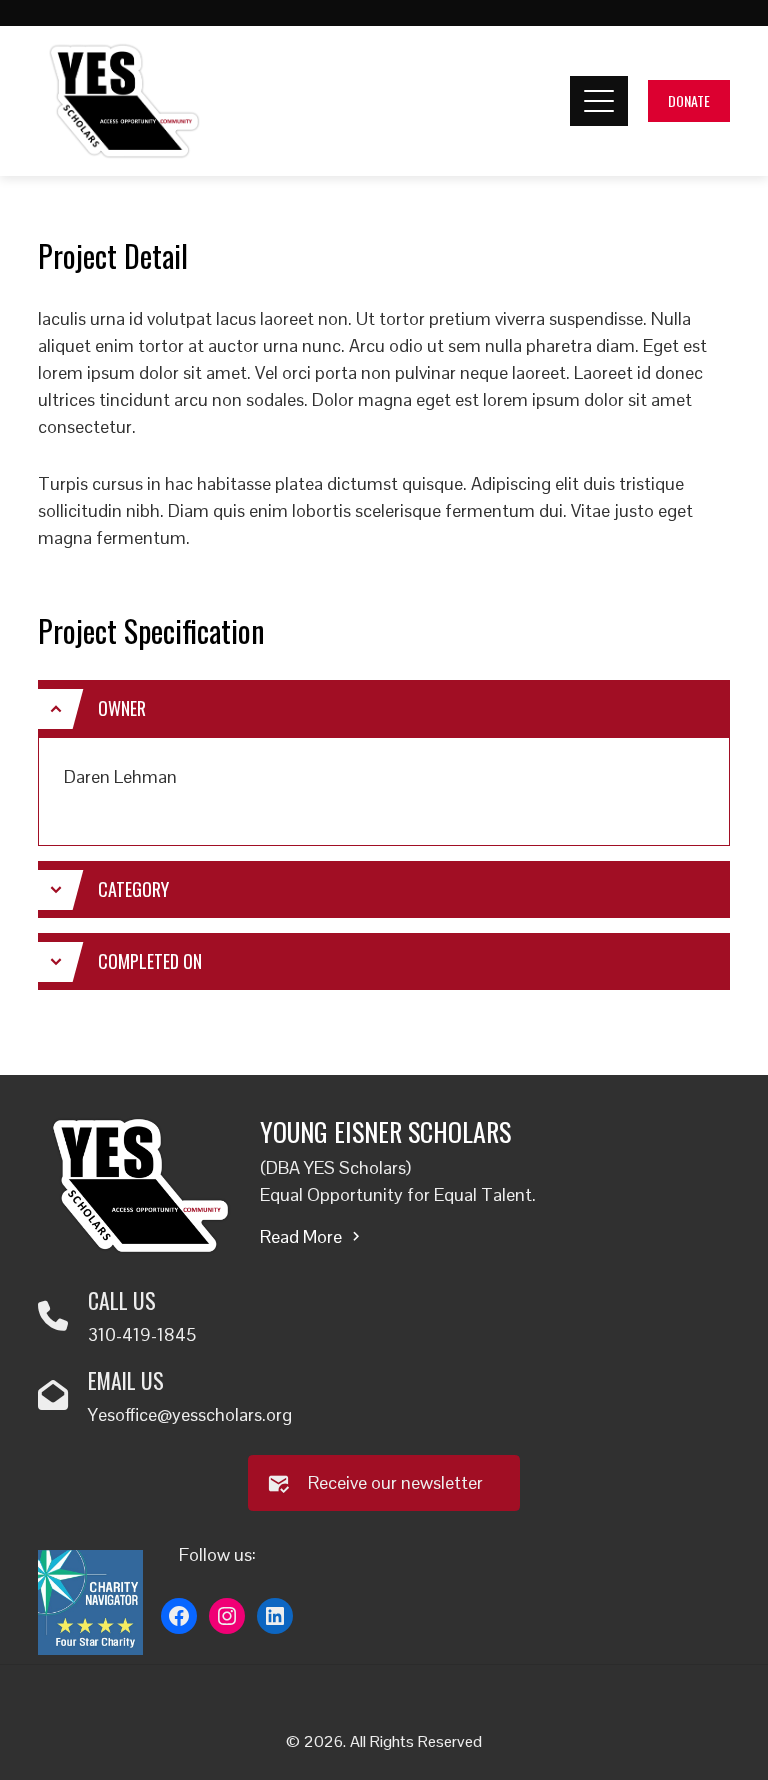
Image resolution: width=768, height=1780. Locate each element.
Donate (689, 100)
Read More (301, 1236)
